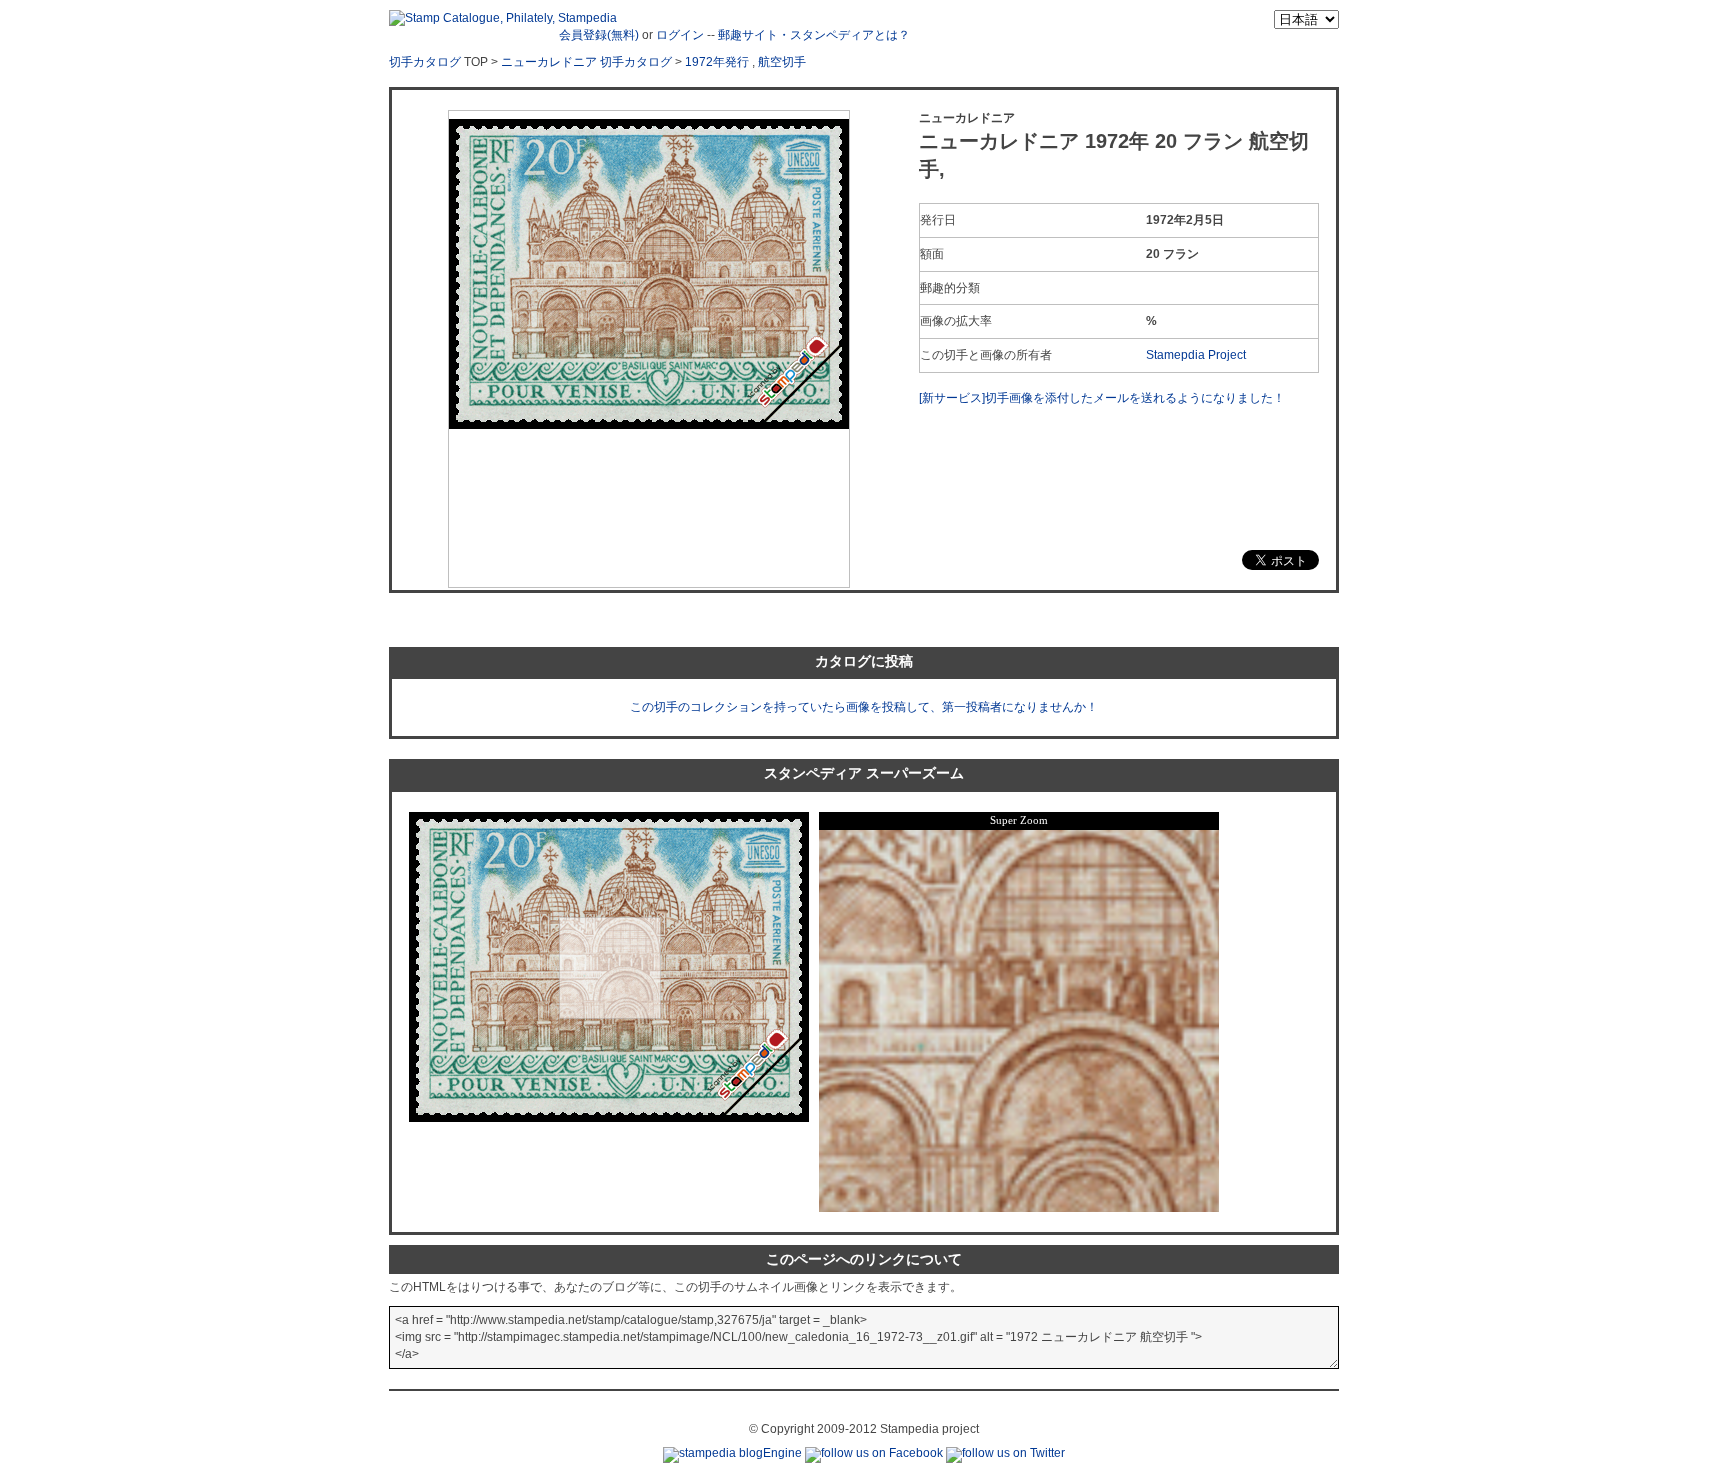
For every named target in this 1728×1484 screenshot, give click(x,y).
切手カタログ (425, 62)
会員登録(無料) (599, 35)
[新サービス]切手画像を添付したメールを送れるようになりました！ (1102, 398)
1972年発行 (717, 62)
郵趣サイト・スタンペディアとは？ (814, 35)
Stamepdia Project (1196, 355)
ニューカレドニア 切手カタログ (586, 62)
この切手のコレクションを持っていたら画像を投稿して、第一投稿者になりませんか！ (864, 707)
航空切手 (782, 62)
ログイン (680, 35)
